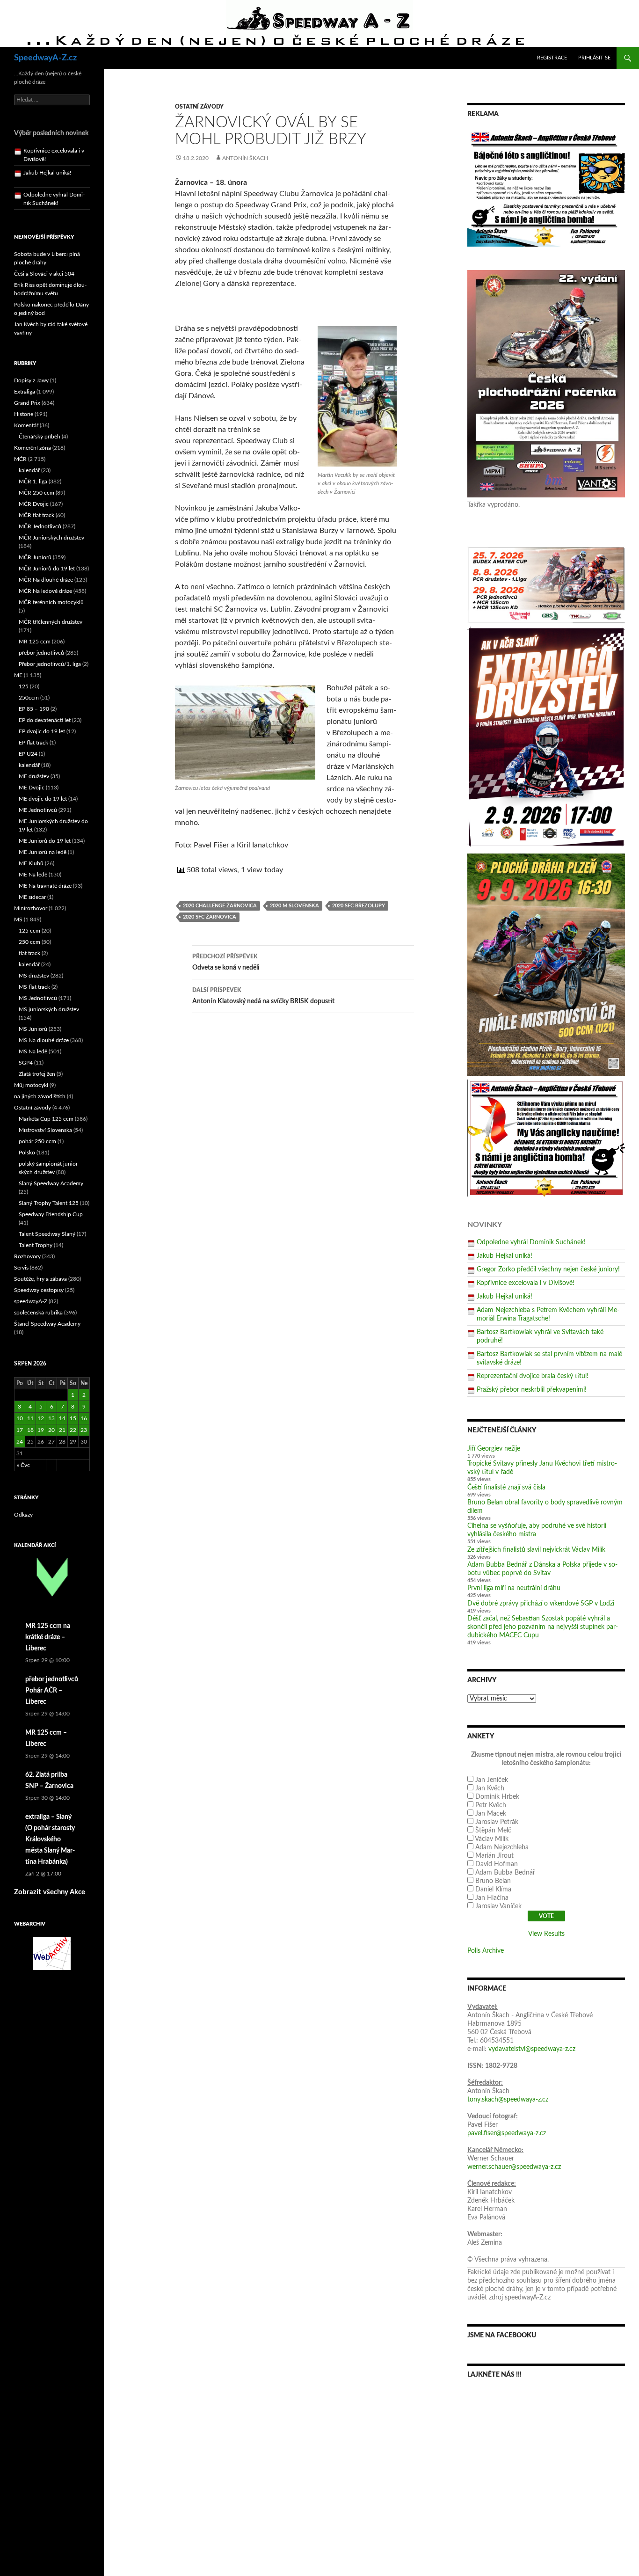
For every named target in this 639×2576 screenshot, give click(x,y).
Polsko (27, 1153)
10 (20, 1418)
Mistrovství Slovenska (45, 1130)
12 (41, 1418)
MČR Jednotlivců (40, 526)
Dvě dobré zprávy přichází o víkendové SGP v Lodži (541, 1604)
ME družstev (34, 776)
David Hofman (497, 1864)
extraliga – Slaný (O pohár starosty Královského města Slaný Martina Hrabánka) (50, 1839)
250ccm (29, 698)
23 (84, 1430)
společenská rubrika (38, 1313)
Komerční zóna (33, 448)
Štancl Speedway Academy (47, 1324)
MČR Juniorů (35, 557)
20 (51, 1430)
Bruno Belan (493, 1881)
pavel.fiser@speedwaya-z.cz (507, 2133)
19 (41, 1430)
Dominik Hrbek (497, 1797)
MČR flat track (36, 515)
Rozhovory (27, 1256)
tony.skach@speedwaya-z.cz (508, 2100)
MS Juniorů (33, 1029)
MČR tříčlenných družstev (51, 622)
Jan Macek (491, 1814)
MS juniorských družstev (49, 1009)
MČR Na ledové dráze (45, 591)
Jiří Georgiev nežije (494, 1449)
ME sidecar (32, 897)
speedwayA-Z (31, 1301)
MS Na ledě (33, 1051)
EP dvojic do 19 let (42, 731)
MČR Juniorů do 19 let (47, 569)
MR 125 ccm (35, 642)
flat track (29, 953)
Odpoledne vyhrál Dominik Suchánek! (531, 1242)
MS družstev (34, 976)
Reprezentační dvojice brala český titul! (533, 1376)
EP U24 (28, 754)
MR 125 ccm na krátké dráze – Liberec (48, 1637)
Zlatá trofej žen (37, 1074)
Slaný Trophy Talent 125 (49, 1203)
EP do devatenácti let (45, 720)
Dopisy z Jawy (31, 380)
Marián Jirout (494, 1856)
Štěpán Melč (493, 1831)
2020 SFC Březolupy (359, 906)
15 (73, 1418)
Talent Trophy (36, 1245)
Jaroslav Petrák (497, 1822)
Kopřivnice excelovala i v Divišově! (526, 1283)
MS (18, 919)
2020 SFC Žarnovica (210, 917)
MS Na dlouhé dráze (44, 1040)
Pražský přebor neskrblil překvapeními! (532, 1390)
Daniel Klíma (493, 1890)
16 (84, 1418)
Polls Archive (486, 1951)
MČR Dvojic (34, 504)
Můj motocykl (31, 1085)
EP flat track (33, 743)
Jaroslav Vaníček (498, 1906)
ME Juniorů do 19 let (45, 841)
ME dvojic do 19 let (43, 799)
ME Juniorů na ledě (43, 852)
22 (73, 1430)
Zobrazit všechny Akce (50, 1892)
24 (20, 1442)
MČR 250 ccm (36, 493)
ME (18, 675)
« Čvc (23, 1465)
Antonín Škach (245, 158)
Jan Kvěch (490, 1788)
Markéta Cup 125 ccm (46, 1119)
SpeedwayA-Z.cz (45, 58)
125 (24, 686)
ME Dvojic (32, 788)
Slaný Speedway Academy (51, 1183)
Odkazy (23, 1515)
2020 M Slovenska (294, 906)
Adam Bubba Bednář (505, 1873)
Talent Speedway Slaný (47, 1234)
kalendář (29, 470)
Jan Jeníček (492, 1780)
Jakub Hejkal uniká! (505, 1256)
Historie (24, 414)
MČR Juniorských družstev (51, 538)
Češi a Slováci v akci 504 (44, 274)
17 (20, 1430)
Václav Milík (492, 1839)
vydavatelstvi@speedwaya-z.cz (532, 2049)
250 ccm (29, 942)
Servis (21, 1268)
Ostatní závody (199, 107)
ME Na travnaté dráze (45, 886)
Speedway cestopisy (39, 1290)
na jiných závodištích (40, 1096)
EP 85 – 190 (34, 709)
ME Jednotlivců (38, 810)
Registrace (552, 58)
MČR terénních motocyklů (51, 602)
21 (62, 1430)
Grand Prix (27, 403)
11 (30, 1418)
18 (30, 1430)
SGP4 (26, 1063)
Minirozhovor (31, 908)
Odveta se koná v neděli (226, 962)
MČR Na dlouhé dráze (46, 580)
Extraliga (25, 392)
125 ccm (29, 931)
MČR (20, 459)
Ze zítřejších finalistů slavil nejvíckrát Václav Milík (536, 1550)
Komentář (26, 425)
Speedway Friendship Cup (51, 1214)
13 (51, 1418)
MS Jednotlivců (38, 998)
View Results (546, 1934)
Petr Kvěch (491, 1805)
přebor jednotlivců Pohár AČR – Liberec (52, 1691)
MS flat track (34, 987)
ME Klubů (31, 863)
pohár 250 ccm (37, 1141)
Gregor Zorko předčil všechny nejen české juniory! (548, 1270)
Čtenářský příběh (40, 437)
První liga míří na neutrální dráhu (514, 1588)
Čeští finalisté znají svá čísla (506, 1488)
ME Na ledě (33, 875)
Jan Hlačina (492, 1898)
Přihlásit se (594, 58)
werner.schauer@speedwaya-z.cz (514, 2167)
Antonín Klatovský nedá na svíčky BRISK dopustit (263, 996)
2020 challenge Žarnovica (220, 906)
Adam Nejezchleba (502, 1847)
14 (62, 1418)
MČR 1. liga (33, 482)
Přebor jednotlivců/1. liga (50, 664)
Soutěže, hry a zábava (40, 1279)
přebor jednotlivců (41, 653)
